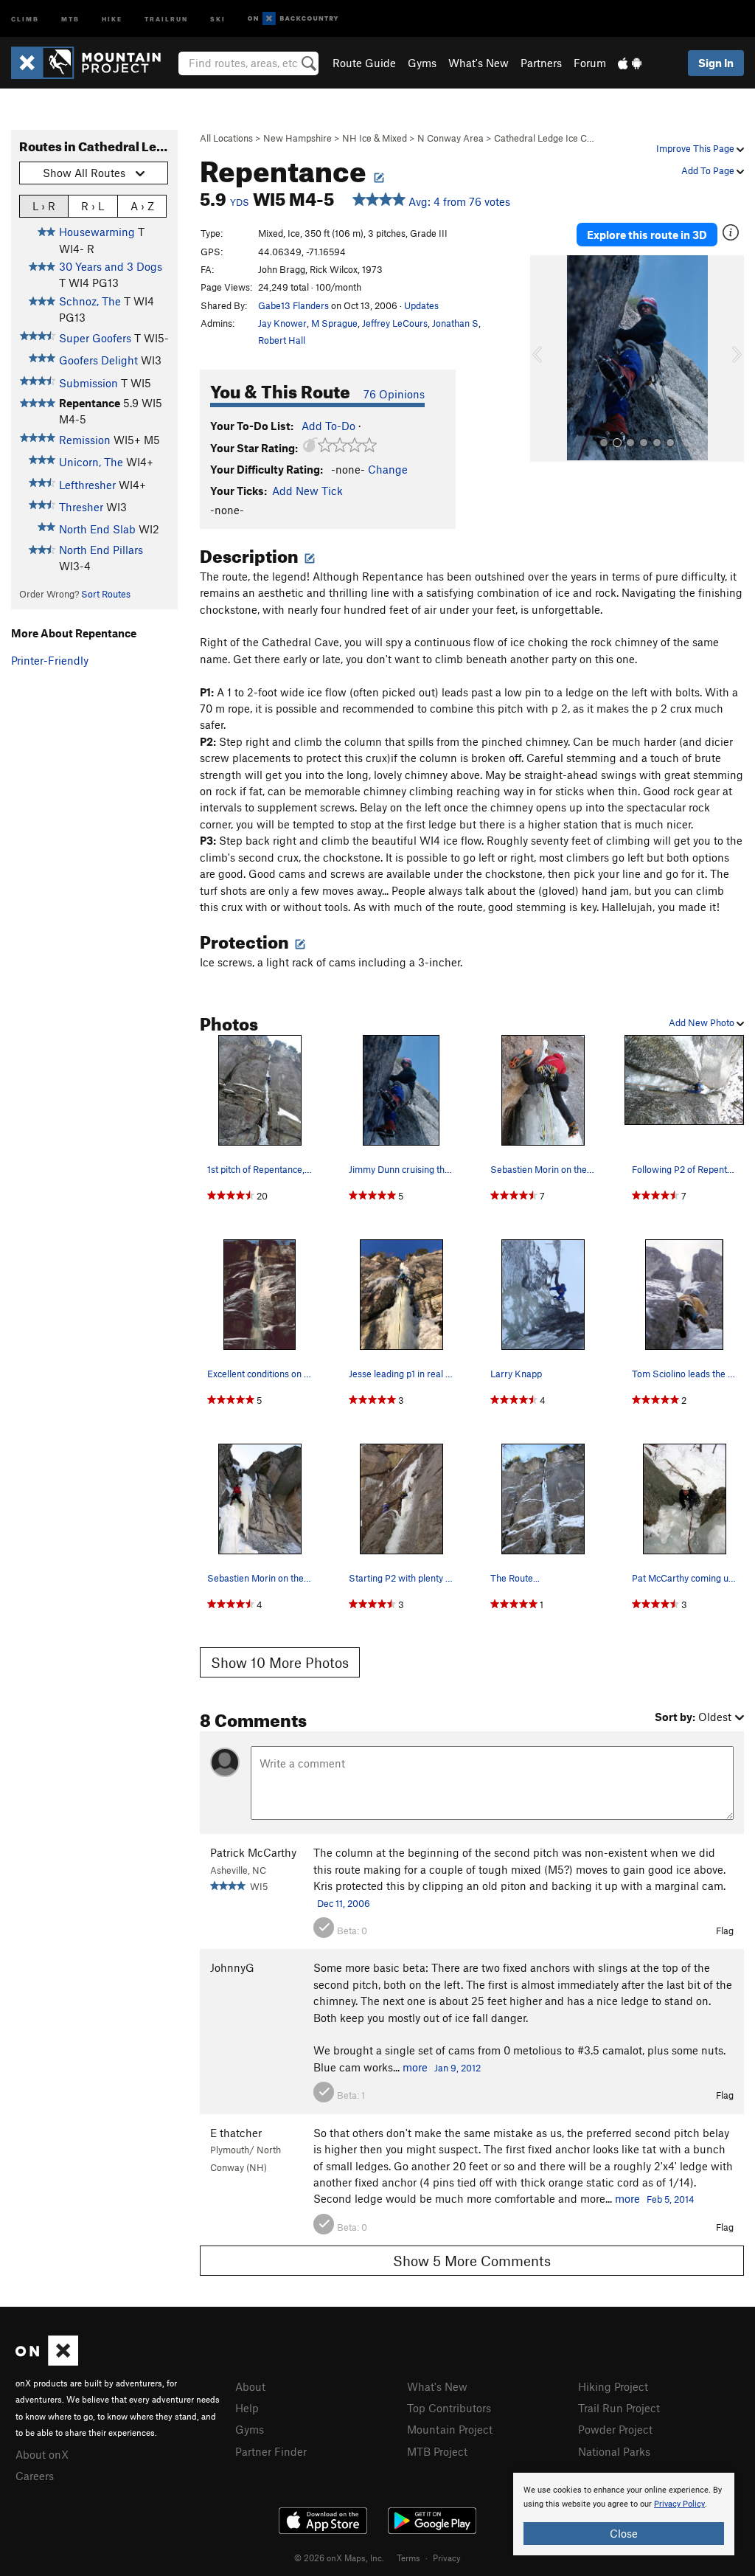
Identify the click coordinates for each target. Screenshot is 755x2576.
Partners (541, 63)
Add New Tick (307, 491)
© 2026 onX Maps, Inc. (339, 2558)
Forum (590, 63)
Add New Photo (703, 1022)
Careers (35, 2476)
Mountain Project (450, 2429)
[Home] (93, 63)
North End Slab (97, 529)
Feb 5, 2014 (671, 2199)
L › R (44, 206)
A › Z (142, 206)
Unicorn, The (91, 462)
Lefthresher (87, 485)
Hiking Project (613, 2386)
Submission (88, 383)
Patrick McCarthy (253, 1852)
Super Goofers (95, 338)
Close (624, 2533)
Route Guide (364, 63)
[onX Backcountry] (293, 19)
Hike (112, 18)
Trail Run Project (619, 2408)
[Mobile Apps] (630, 63)
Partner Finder (271, 2451)
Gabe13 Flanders (293, 305)
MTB (70, 18)
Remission (85, 440)
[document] (624, 2514)
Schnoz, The (90, 301)
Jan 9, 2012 (457, 2068)
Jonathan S (455, 323)
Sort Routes (106, 594)
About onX (42, 2454)
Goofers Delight (98, 360)
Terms (408, 2558)
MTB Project (437, 2451)
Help (247, 2408)
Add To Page (709, 170)
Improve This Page (696, 148)
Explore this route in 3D (647, 235)
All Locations (226, 138)
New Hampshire (298, 138)
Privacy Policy (679, 2504)
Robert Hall (282, 340)
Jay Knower (282, 323)
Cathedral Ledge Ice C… (544, 138)
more (415, 2067)
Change (388, 469)
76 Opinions (394, 394)
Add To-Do (328, 426)
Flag (725, 1931)
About (250, 2386)
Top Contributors (449, 2408)
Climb (25, 18)
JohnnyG (232, 1967)
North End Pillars (101, 550)
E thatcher (236, 2133)
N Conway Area (450, 138)
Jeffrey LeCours (395, 323)
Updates (421, 305)
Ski (218, 18)
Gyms (422, 63)
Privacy (447, 2558)
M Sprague (334, 323)
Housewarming (97, 232)
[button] (545, 359)
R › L (93, 206)
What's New (479, 63)
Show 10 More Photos (280, 1662)
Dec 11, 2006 (344, 1903)
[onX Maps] (47, 2361)
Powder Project (615, 2429)
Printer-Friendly (50, 660)
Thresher (81, 507)
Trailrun (166, 18)
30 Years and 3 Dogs (111, 266)
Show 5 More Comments (472, 2261)
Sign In (716, 63)
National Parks (614, 2451)
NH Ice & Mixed (375, 138)
